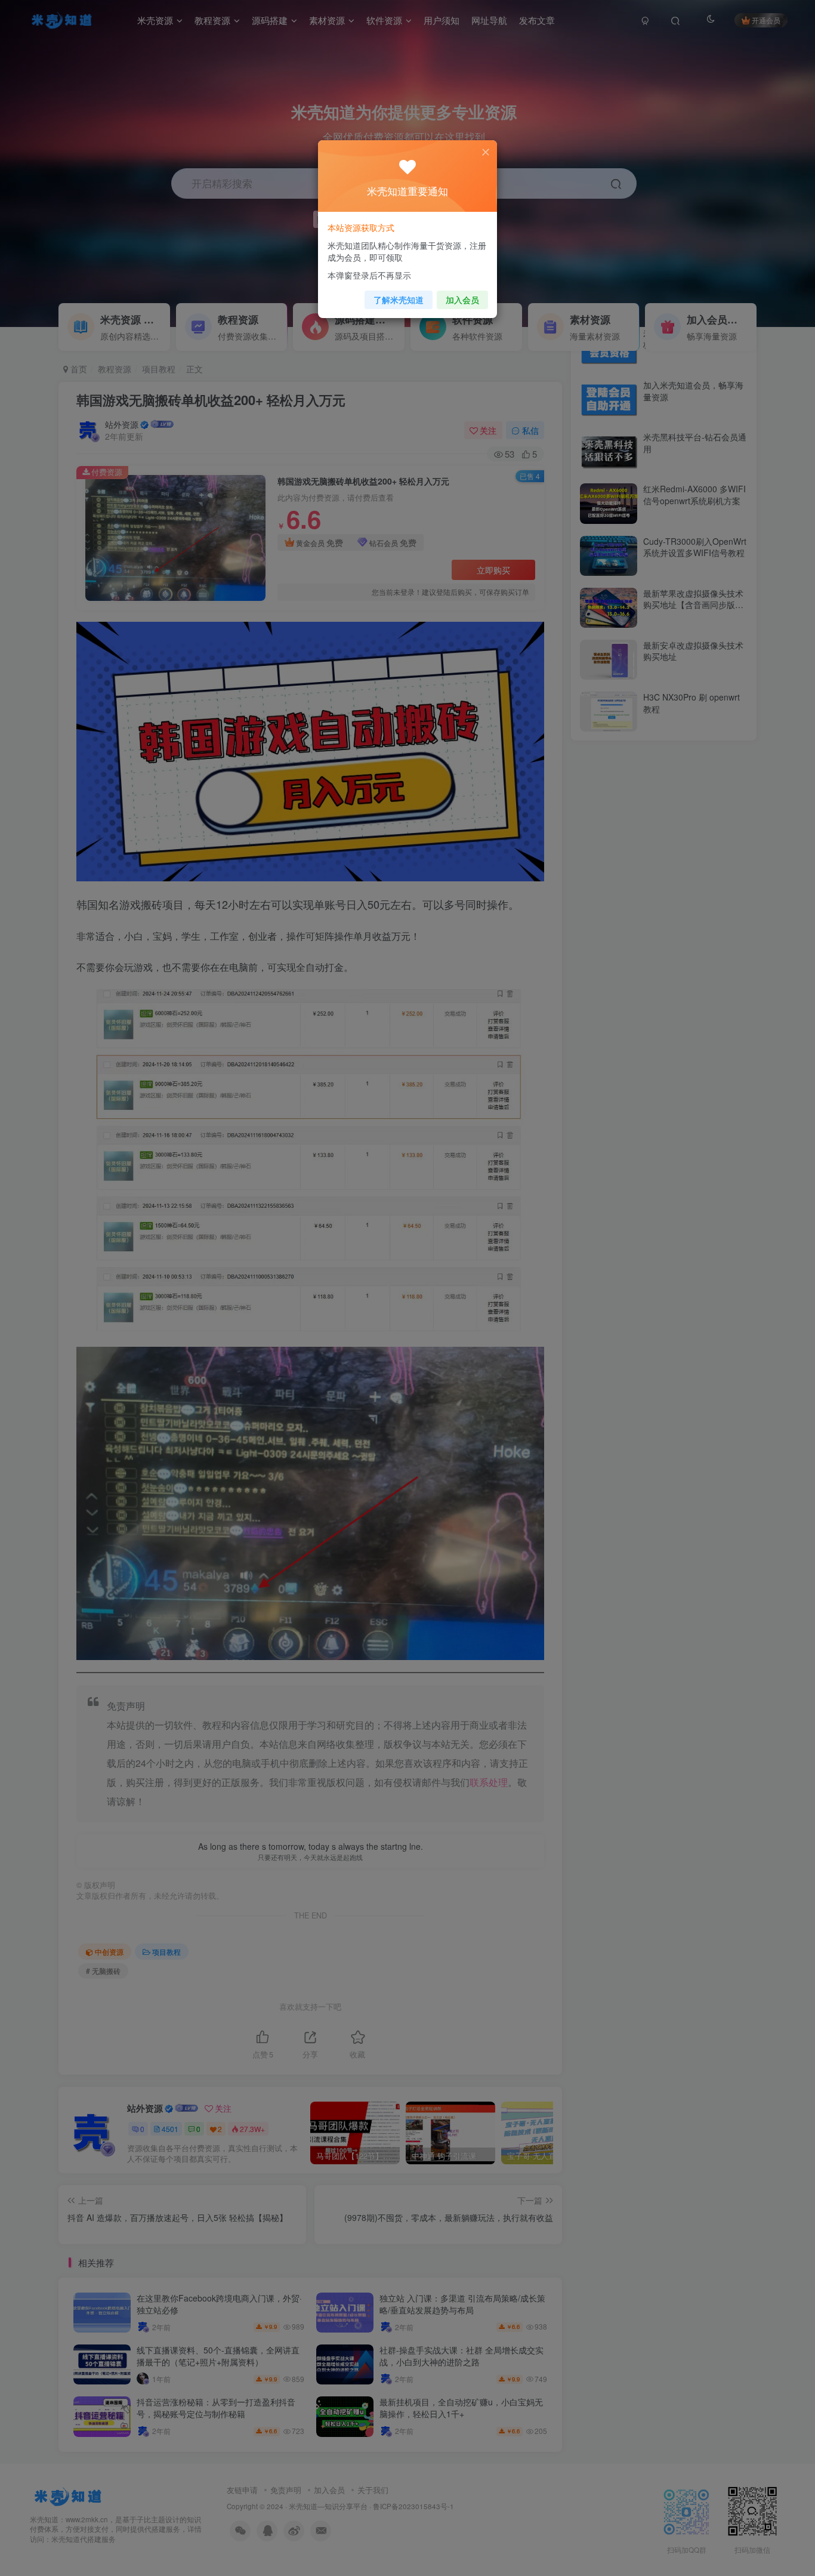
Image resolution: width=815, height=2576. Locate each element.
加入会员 (462, 300)
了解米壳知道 (399, 300)
